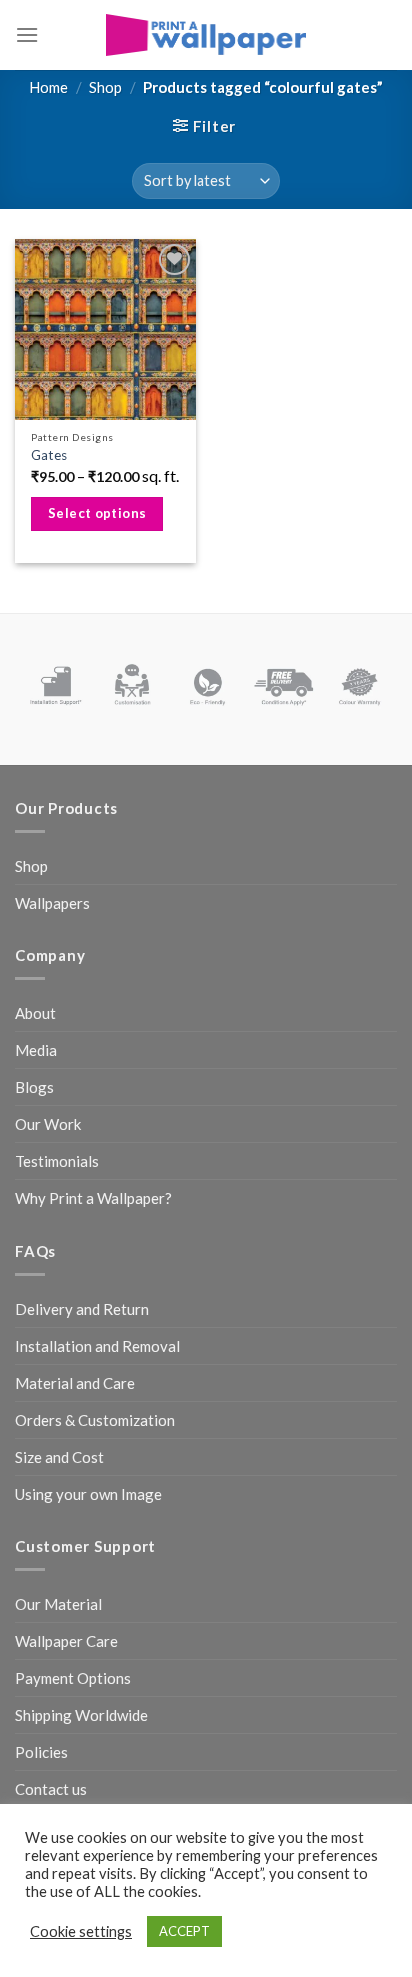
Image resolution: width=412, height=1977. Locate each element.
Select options (97, 513)
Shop (105, 87)
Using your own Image (88, 1494)
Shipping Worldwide (81, 1715)
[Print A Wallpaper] (206, 34)
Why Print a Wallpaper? (93, 1198)
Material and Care (75, 1383)
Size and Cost (59, 1457)
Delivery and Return (82, 1309)
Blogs (34, 1087)
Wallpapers (52, 903)
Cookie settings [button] (81, 1931)
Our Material (58, 1604)
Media (36, 1050)
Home (48, 87)
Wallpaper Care (66, 1641)
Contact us (51, 1789)
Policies (41, 1752)
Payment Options (73, 1678)
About (35, 1013)
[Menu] (27, 34)
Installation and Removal (97, 1346)
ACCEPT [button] (184, 1931)
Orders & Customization (95, 1420)
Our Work (48, 1124)
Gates (49, 455)
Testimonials (57, 1161)
